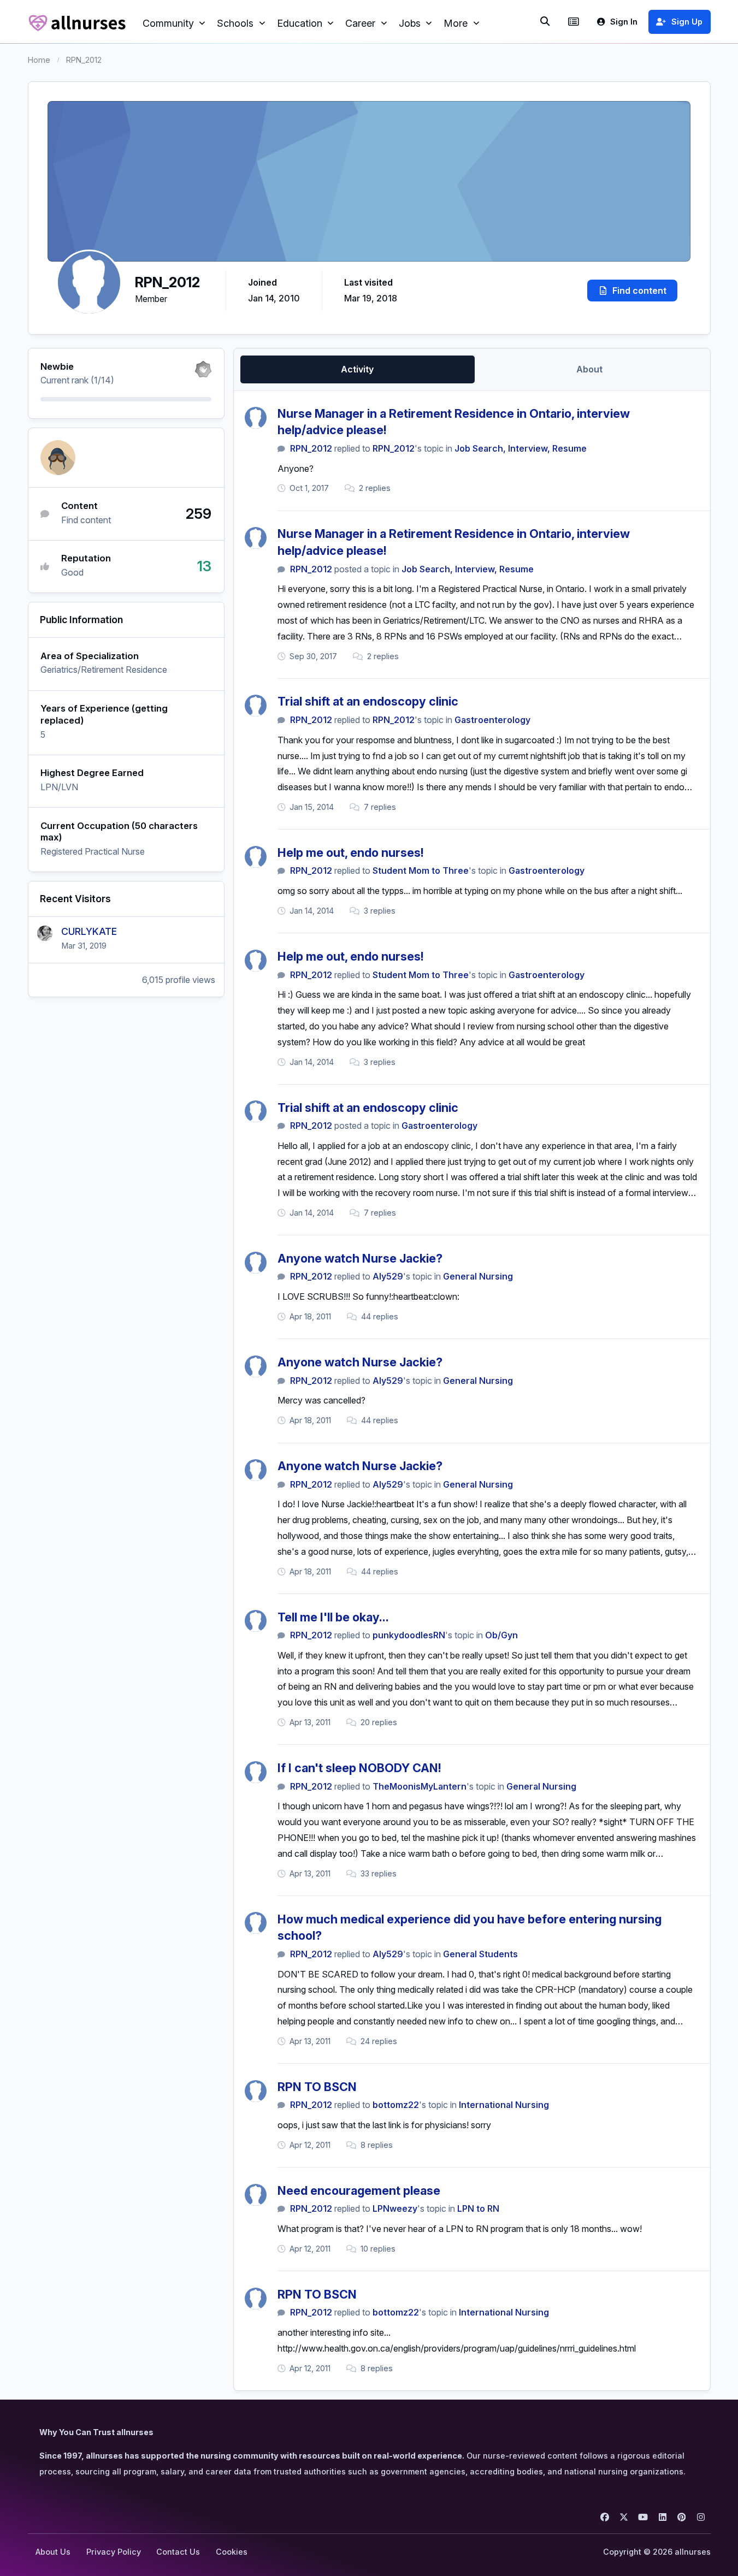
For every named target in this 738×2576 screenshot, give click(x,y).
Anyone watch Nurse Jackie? (360, 1258)
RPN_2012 (311, 448)
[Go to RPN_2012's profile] (256, 418)
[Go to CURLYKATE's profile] (45, 933)
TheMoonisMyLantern (420, 1786)
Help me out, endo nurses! (351, 852)
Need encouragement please (359, 2190)
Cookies (232, 2552)
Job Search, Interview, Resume (521, 448)
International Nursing (504, 2105)
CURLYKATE (89, 931)
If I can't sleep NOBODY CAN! (359, 1768)
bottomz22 (396, 2105)
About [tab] (589, 369)
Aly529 (388, 1276)
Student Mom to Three (421, 870)
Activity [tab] (357, 369)
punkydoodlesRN (409, 1635)
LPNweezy (395, 2208)
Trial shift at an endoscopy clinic (368, 701)
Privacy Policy (114, 2552)
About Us (53, 2552)
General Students (480, 1954)
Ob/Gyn (501, 1635)
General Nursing (478, 1276)
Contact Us (178, 2552)
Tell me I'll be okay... (333, 1617)
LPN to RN (478, 2208)
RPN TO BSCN (317, 2087)
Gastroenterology (492, 720)
